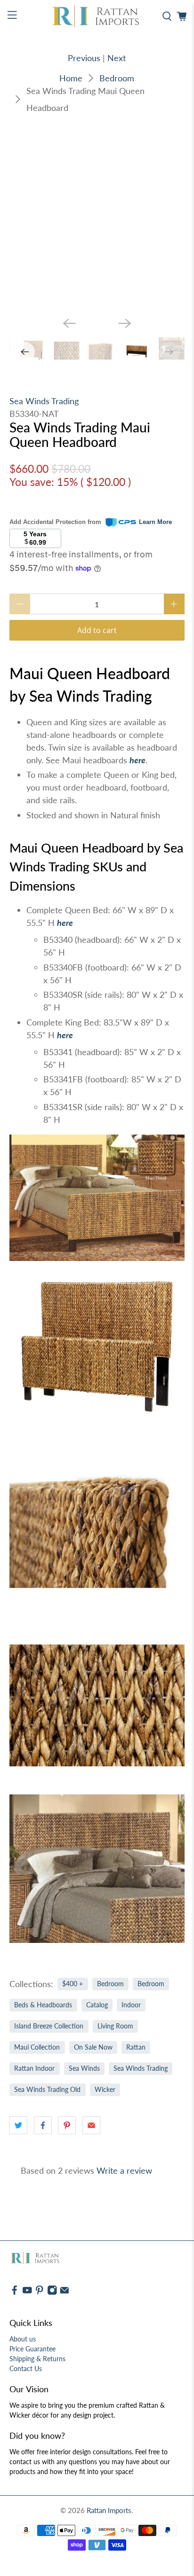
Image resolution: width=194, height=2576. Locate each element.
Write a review (124, 2170)
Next (117, 58)
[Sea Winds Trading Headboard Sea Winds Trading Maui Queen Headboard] (97, 222)
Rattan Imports (109, 2510)
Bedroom (117, 78)
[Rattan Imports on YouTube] (27, 2293)
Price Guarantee (32, 2349)
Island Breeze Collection (49, 2026)
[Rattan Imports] (97, 16)
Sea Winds (84, 2068)
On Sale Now (93, 2047)
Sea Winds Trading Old (47, 2090)
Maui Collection (37, 2047)
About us (23, 2339)
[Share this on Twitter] (18, 2125)
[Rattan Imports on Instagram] (52, 2293)
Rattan (136, 2047)
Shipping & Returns (37, 2359)
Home (71, 78)
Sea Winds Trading (44, 401)
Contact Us (26, 2369)
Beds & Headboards (43, 2005)
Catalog (97, 2005)
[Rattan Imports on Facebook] (15, 2293)
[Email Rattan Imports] (65, 2293)
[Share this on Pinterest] (67, 2125)
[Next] (125, 323)
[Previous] (69, 323)
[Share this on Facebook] (43, 2125)
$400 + (73, 1984)
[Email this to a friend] (91, 2125)
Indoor (131, 2005)
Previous (84, 58)
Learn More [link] (155, 522)
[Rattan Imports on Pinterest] (40, 2293)
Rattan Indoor (34, 2068)
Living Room (115, 2026)
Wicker (105, 2090)
